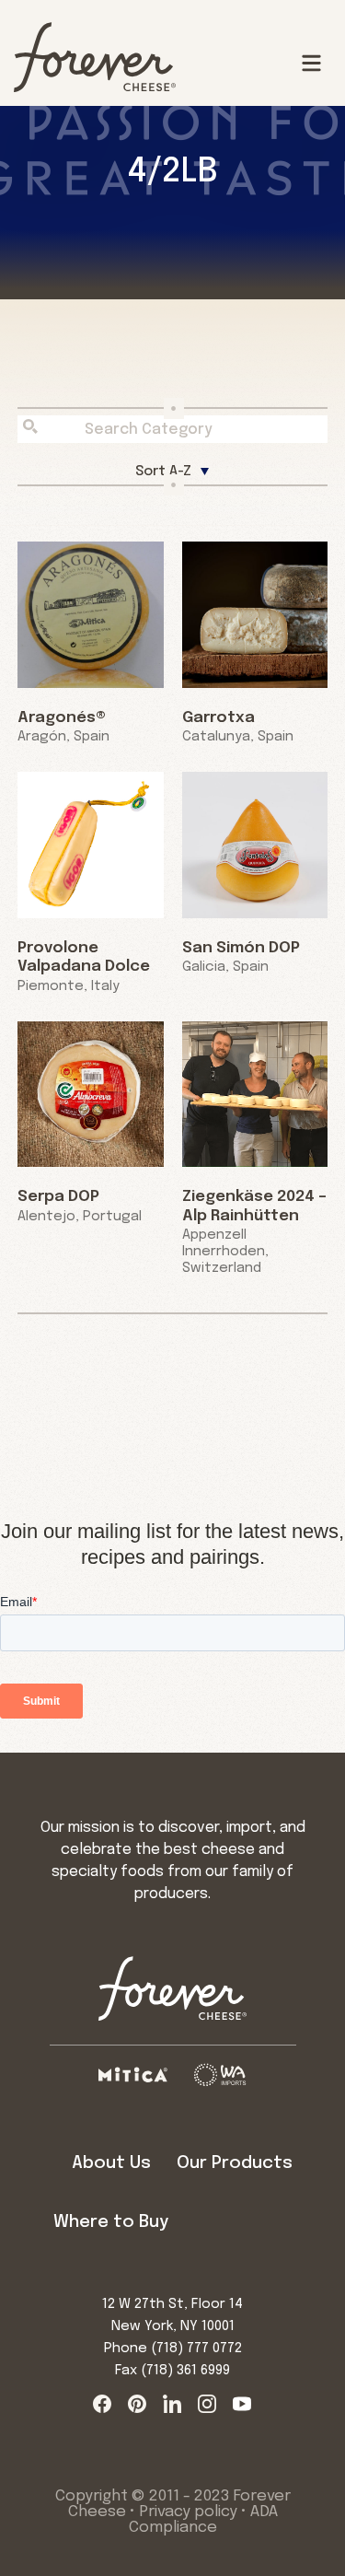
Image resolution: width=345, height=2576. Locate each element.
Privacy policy (188, 2512)
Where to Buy (111, 2222)
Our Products (235, 2163)
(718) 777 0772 (196, 2349)
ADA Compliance (203, 2520)
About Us (111, 2163)
